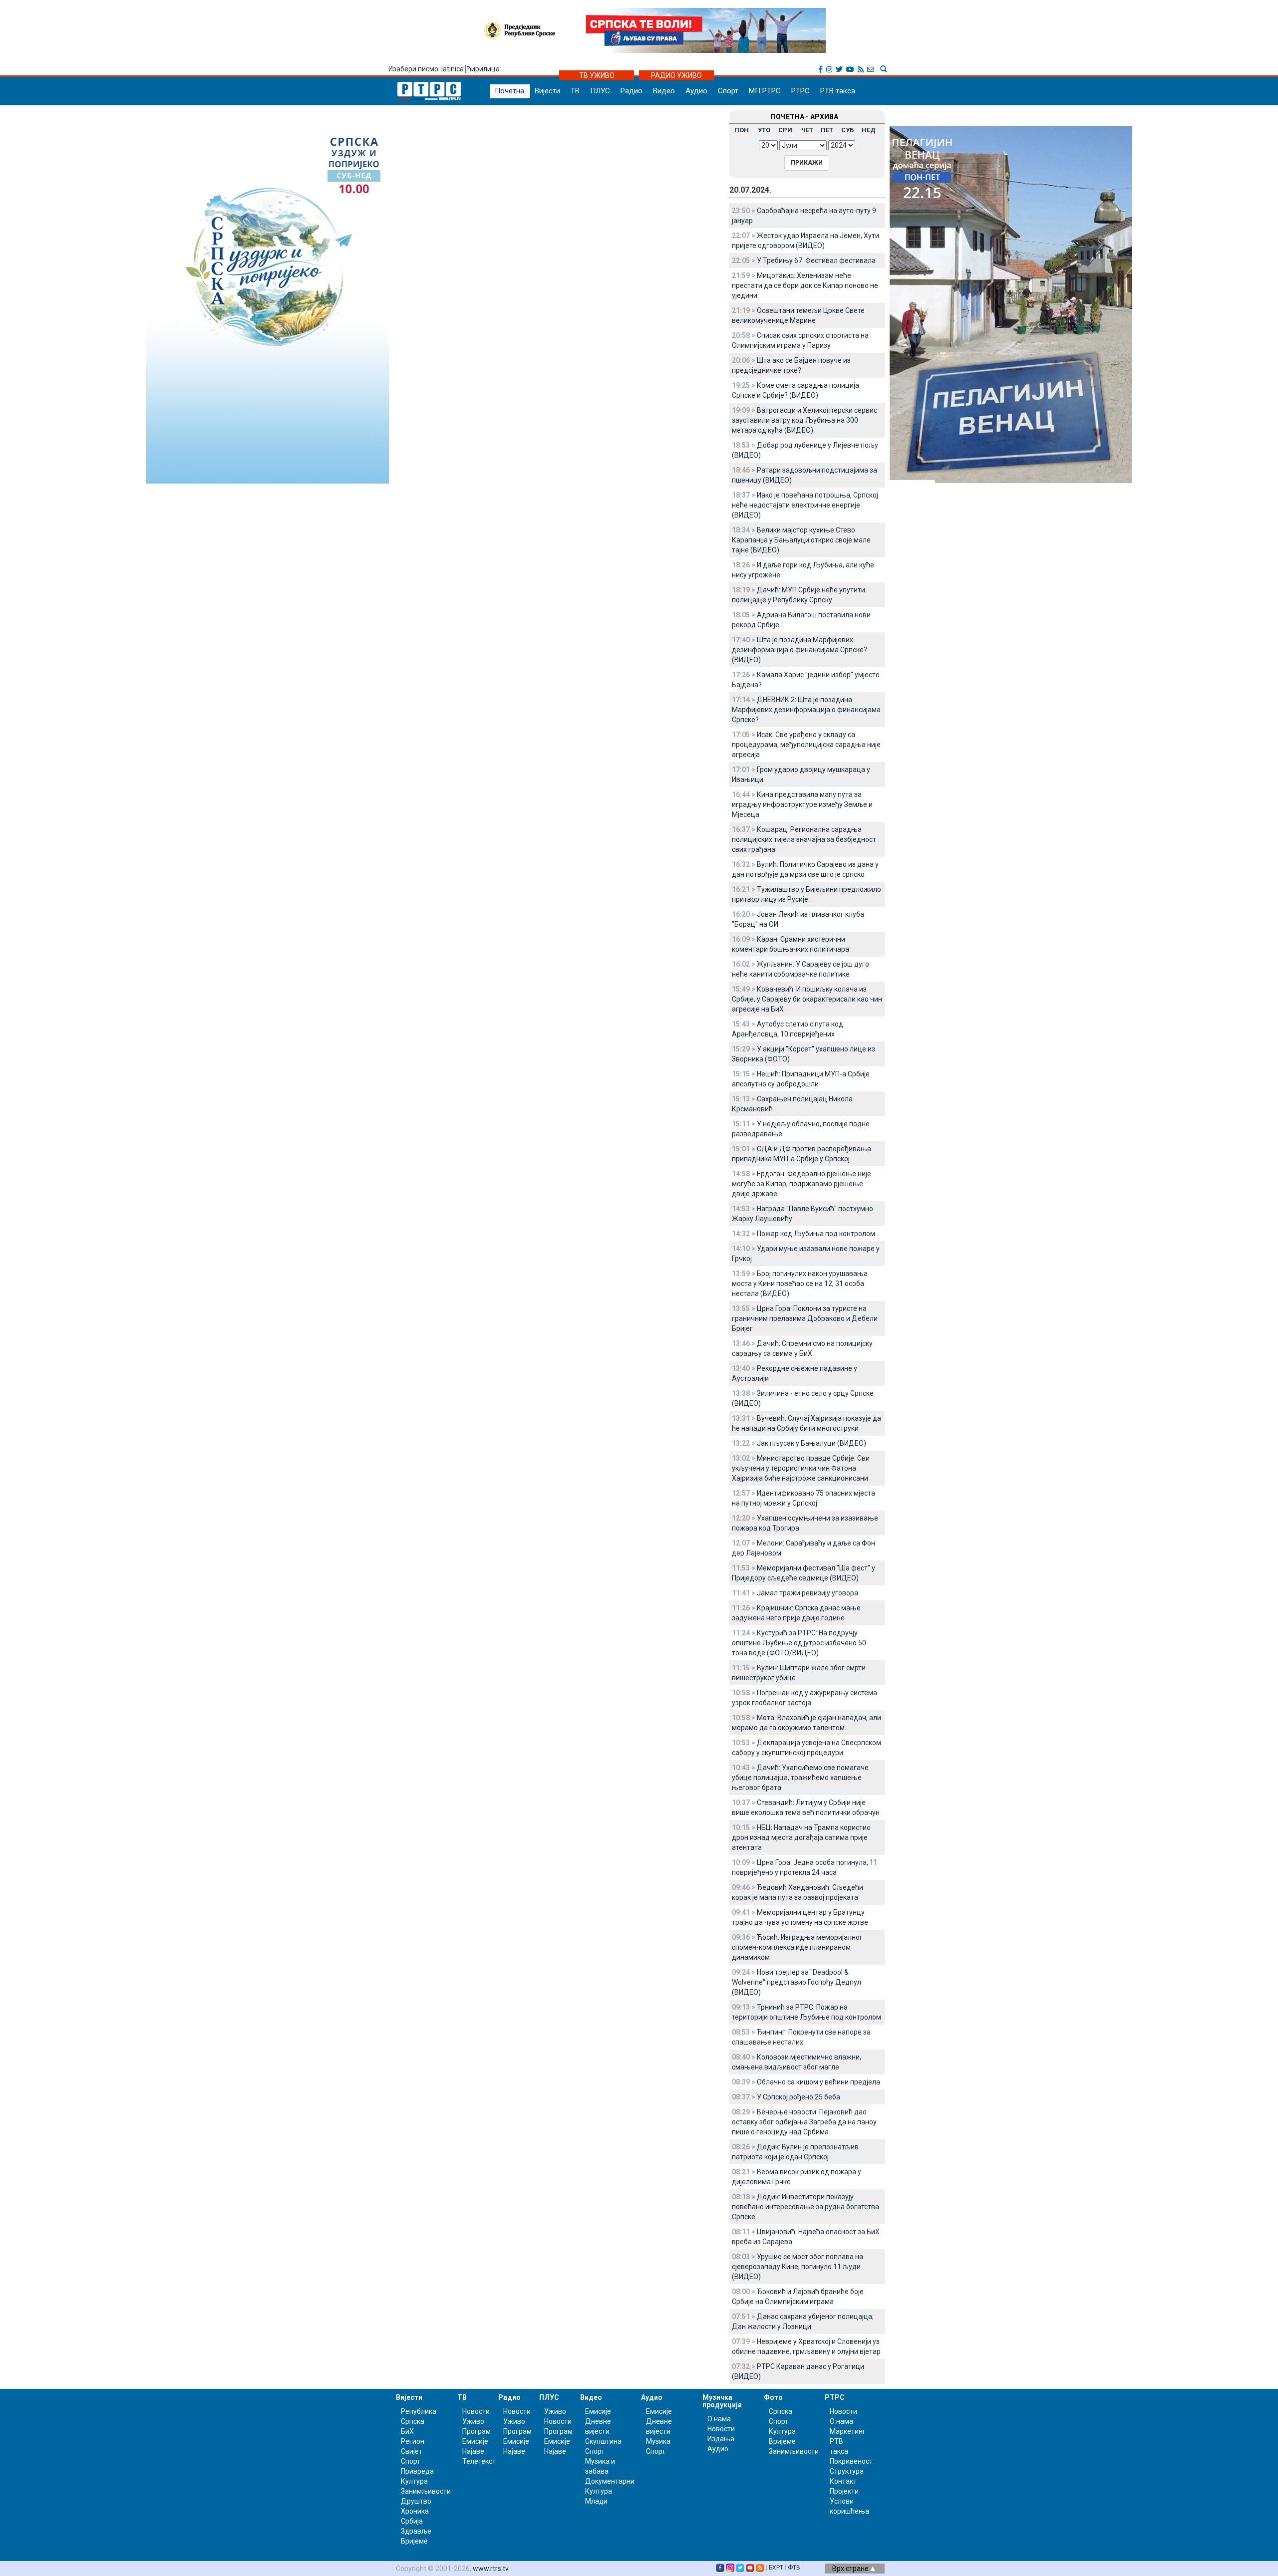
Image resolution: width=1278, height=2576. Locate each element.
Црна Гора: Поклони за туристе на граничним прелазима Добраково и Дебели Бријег (805, 1318)
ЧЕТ (807, 130)
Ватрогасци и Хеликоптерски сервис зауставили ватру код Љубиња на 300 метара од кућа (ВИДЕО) (804, 420)
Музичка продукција (722, 2401)
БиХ (407, 2431)
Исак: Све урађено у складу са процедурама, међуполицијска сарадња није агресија (806, 745)
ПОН (742, 130)
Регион (413, 2441)
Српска (781, 2411)
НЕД (869, 130)
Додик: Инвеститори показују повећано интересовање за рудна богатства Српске (805, 2207)
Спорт (728, 91)
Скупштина (603, 2441)
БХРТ (776, 2568)
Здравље (416, 2531)
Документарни (610, 2481)
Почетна (509, 91)
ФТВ (794, 2568)
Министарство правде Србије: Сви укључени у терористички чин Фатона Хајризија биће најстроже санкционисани (801, 1468)
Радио (632, 91)
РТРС (800, 91)
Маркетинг (848, 2431)
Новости (476, 2411)
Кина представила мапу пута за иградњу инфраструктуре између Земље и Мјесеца (802, 804)
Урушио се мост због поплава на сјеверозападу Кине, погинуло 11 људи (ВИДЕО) (798, 2267)
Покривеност (851, 2461)
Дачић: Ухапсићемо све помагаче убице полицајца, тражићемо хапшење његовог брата (800, 1778)
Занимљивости (426, 2491)
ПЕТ (827, 130)
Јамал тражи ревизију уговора (807, 1593)
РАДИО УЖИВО (676, 75)
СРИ (785, 130)
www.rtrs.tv (491, 2569)
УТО (764, 130)
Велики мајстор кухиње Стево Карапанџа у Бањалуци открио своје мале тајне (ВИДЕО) (801, 540)
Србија (412, 2521)
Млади (596, 2501)
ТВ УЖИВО (597, 75)
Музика (658, 2441)
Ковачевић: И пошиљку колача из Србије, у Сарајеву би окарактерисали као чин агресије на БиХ (807, 999)
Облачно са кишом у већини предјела (818, 2082)
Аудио (696, 91)
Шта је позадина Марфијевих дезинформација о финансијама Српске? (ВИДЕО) (799, 650)
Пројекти (844, 2491)
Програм (477, 2431)
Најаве (473, 2451)
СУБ (847, 130)
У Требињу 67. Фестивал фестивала (816, 260)
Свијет (412, 2451)
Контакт (843, 2481)
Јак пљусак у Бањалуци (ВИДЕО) (811, 1443)
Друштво (416, 2501)
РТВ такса (838, 91)
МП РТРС (765, 91)
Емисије (475, 2441)
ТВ (575, 91)
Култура (414, 2481)
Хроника (415, 2511)
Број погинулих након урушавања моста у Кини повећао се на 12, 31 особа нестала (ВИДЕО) (800, 1284)
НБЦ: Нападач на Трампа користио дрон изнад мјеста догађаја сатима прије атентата (801, 1837)
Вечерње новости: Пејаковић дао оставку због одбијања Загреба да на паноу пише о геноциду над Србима (804, 2122)
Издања (721, 2439)
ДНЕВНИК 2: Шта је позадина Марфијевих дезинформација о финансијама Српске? (806, 710)
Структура (847, 2471)
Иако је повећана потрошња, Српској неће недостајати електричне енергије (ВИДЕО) (805, 505)
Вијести (547, 91)
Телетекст (479, 2461)
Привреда (417, 2471)
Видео (664, 91)
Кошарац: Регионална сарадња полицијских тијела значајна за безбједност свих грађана (804, 839)
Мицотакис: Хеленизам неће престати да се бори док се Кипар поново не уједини (805, 285)
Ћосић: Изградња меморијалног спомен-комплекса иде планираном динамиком (797, 1947)
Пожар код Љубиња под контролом (816, 1234)
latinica (453, 69)
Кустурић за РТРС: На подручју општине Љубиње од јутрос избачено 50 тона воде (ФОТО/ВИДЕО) (799, 1643)
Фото (773, 2397)
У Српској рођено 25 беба (799, 2097)
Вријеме (414, 2541)
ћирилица (483, 69)
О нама (719, 2419)
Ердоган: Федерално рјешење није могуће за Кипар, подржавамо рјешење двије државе (801, 1184)
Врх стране (851, 2569)
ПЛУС (600, 91)
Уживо (473, 2421)
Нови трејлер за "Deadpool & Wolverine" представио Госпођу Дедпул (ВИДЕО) (797, 1982)
